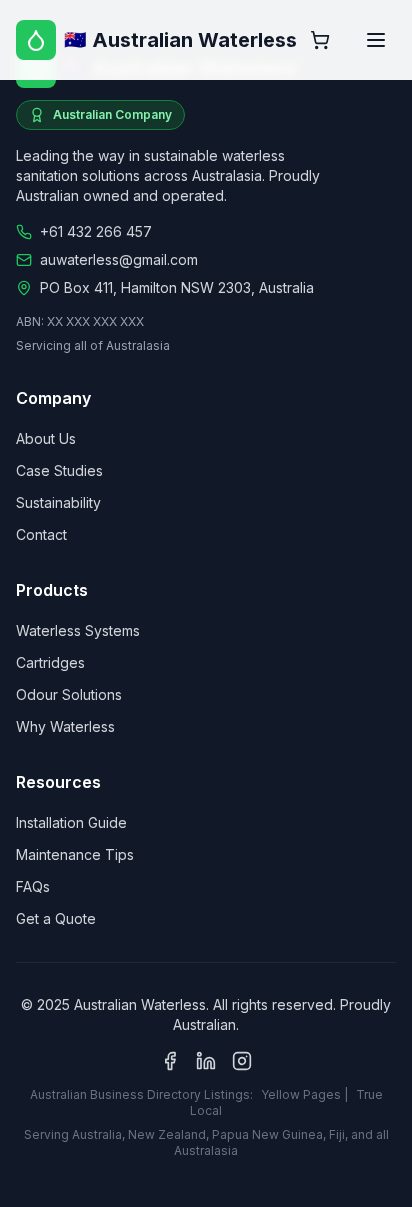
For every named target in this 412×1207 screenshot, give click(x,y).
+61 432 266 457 (96, 231)
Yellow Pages (301, 1094)
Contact (41, 534)
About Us (46, 438)
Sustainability (58, 502)
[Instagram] (242, 1061)
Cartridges (50, 662)
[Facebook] (170, 1061)
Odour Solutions (69, 694)
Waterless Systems (78, 630)
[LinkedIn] (206, 1061)
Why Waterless (65, 726)
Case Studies (59, 470)
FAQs (33, 886)
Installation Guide (71, 822)
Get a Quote (56, 918)
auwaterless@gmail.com (119, 259)
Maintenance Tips (75, 854)
